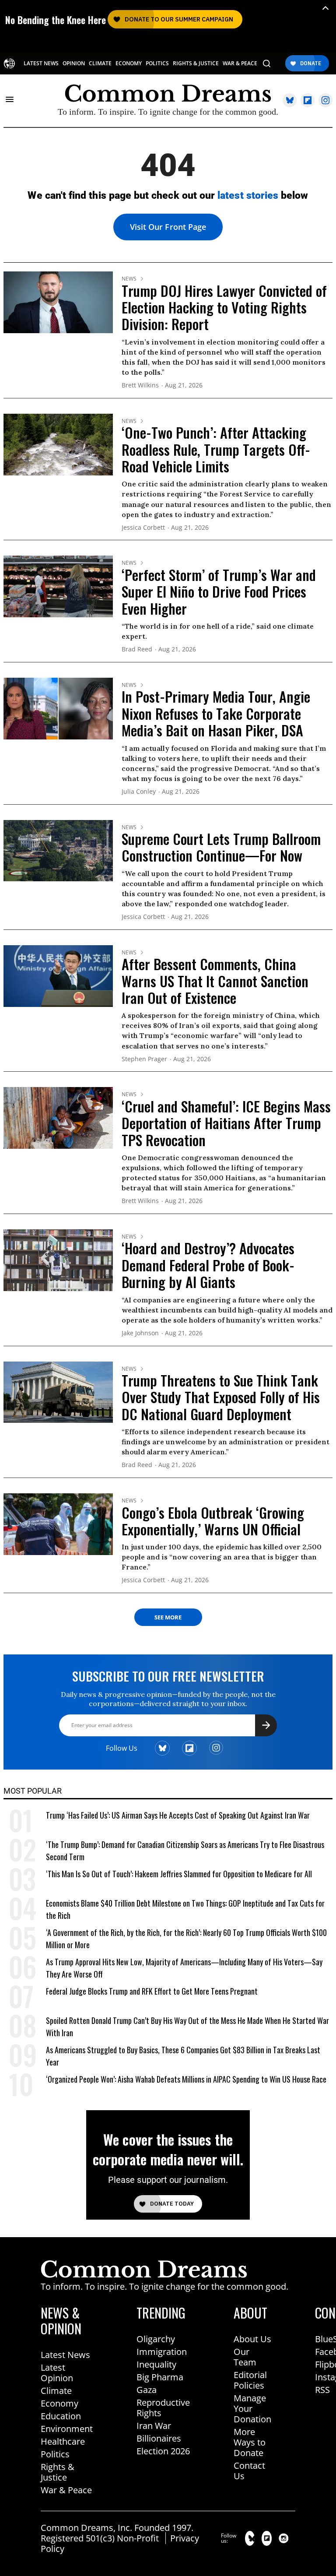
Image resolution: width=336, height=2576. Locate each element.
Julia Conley (139, 792)
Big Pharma (160, 2377)
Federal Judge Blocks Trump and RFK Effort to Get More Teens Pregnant (152, 1991)
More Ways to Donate (250, 2442)
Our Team (245, 2357)
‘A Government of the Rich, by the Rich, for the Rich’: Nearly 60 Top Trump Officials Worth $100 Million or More (186, 1939)
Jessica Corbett (143, 528)
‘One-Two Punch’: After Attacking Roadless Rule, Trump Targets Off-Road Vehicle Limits (216, 449)
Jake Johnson (140, 1333)
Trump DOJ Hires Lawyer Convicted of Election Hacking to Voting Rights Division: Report (224, 307)
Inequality (156, 2364)
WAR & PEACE (240, 63)
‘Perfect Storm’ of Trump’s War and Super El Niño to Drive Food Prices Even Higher (219, 591)
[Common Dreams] (9, 63)
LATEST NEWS (41, 63)
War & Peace (66, 2490)
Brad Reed (137, 649)
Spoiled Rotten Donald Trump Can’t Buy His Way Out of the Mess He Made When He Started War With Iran (187, 2027)
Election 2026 (163, 2451)
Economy (59, 2403)
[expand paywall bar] (325, 8)
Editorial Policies (250, 2380)
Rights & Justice (58, 2472)
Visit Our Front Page (168, 227)
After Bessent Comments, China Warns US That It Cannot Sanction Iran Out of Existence (215, 981)
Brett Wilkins (140, 385)
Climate (56, 2391)
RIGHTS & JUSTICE (196, 63)
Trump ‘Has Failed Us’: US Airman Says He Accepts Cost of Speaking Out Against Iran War (178, 1815)
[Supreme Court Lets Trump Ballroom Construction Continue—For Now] (58, 850)
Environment (67, 2429)
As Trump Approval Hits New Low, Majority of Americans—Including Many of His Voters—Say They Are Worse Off (184, 1968)
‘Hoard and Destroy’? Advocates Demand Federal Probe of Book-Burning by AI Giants (208, 1265)
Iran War (154, 2426)
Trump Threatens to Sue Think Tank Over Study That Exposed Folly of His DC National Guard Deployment (221, 1397)
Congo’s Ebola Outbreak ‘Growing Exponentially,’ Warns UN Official (213, 1521)
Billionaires (159, 2438)
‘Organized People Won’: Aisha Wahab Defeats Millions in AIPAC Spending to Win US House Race (186, 2079)
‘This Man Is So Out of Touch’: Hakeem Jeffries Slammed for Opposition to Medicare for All (179, 1874)
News (129, 279)
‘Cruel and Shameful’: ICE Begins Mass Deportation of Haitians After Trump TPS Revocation (226, 1123)
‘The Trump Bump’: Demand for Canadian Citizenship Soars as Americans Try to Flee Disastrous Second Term (185, 1851)
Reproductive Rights (163, 2408)
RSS (322, 2390)
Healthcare (63, 2441)
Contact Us (249, 2471)
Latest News (65, 2355)
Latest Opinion (57, 2373)
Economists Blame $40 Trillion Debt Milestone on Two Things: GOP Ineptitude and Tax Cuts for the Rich (185, 1909)
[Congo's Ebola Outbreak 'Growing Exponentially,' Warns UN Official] (58, 1524)
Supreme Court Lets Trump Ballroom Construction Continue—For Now (221, 847)
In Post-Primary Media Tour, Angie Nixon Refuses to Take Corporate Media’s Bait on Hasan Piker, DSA (216, 713)
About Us (252, 2339)
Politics (55, 2454)
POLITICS (157, 63)
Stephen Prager (144, 1059)
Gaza (147, 2390)
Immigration (162, 2352)
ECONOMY (129, 63)
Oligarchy (156, 2339)
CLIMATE (100, 63)
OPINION (74, 63)
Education (61, 2416)
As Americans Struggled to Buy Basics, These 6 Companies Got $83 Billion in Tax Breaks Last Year (183, 2056)
